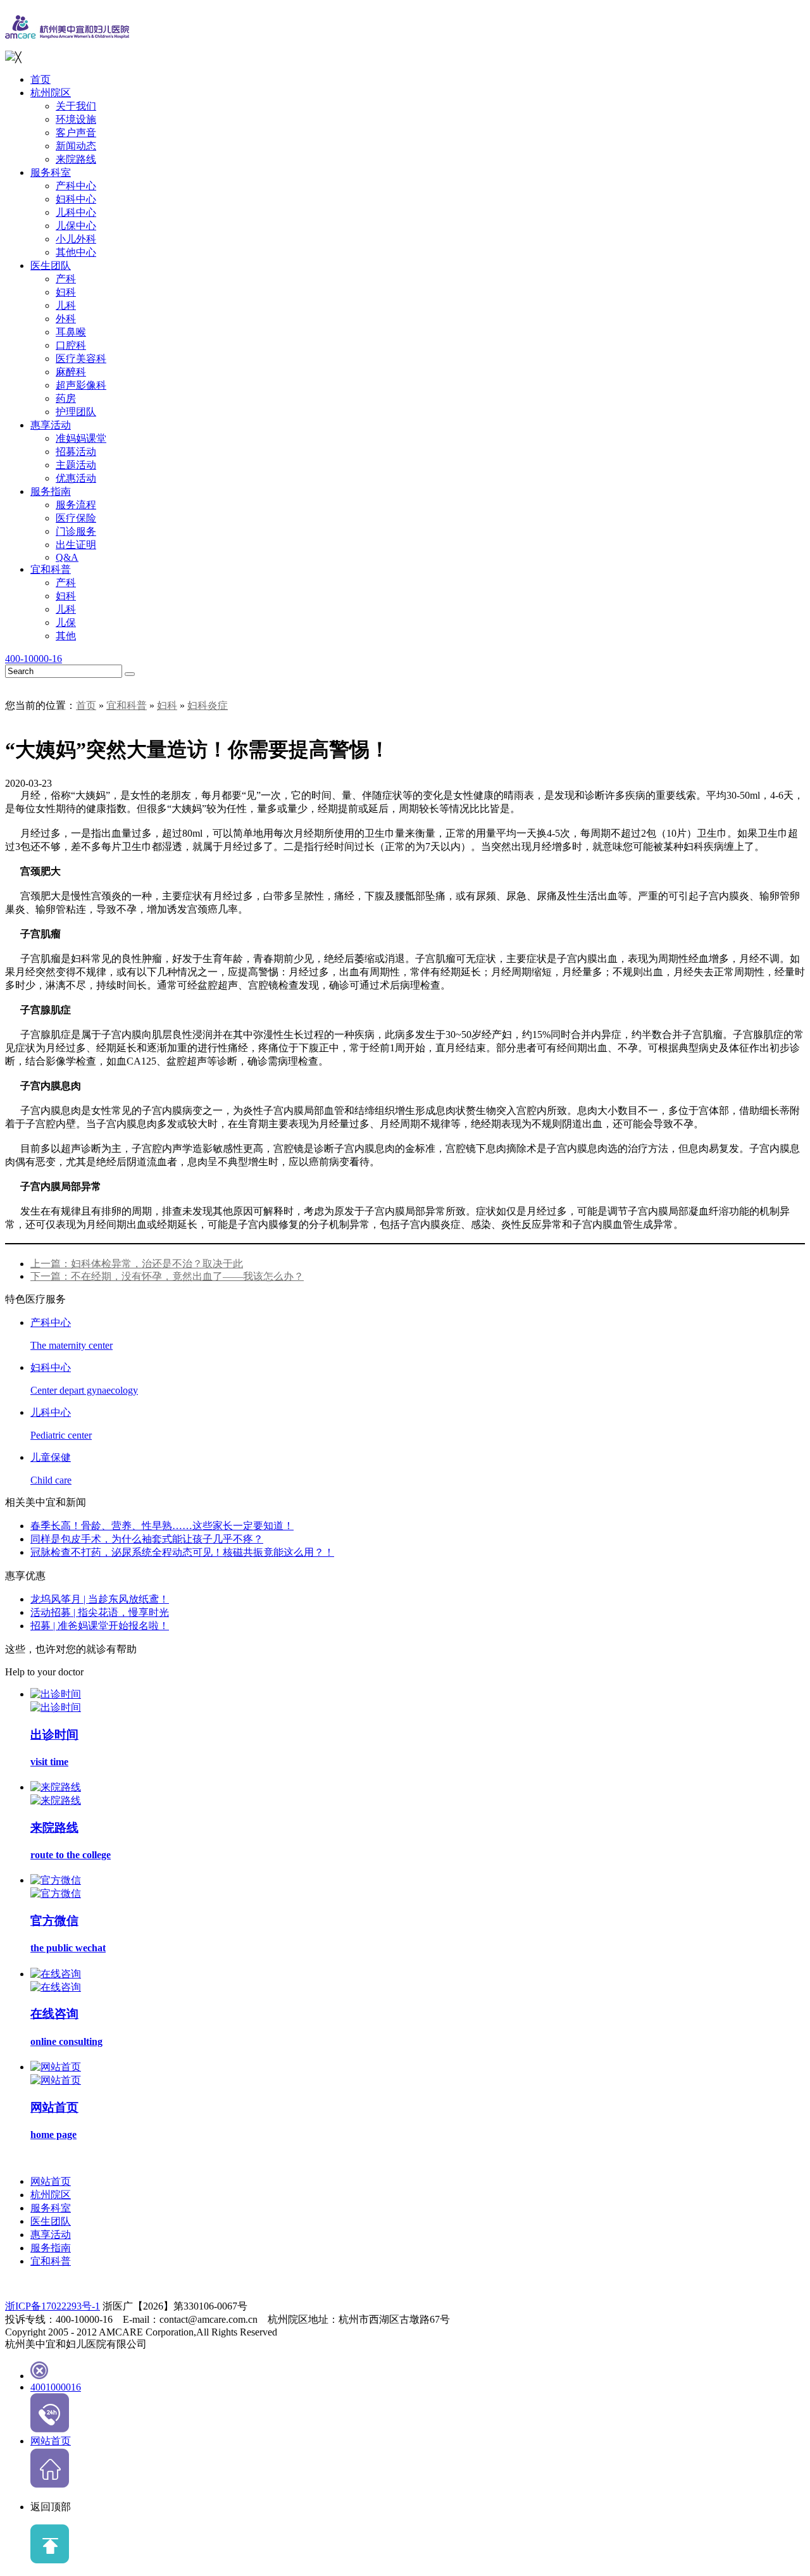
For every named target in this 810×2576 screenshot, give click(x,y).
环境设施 (76, 119)
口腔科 (71, 345)
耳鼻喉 (71, 332)
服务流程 (76, 505)
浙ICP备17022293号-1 (53, 2306)
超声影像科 (81, 385)
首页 (40, 79)
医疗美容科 (81, 359)
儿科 (66, 305)
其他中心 (76, 252)
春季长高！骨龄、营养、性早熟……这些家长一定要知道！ (162, 1526)
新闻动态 (76, 146)
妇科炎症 (208, 705)
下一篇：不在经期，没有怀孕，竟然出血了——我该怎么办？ (167, 1276)
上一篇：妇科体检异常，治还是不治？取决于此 (137, 1264)
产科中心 (76, 186)
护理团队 (76, 412)
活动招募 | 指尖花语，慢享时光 (100, 1612)
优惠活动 (76, 478)
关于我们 (76, 106)
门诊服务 (76, 531)
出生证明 (76, 545)
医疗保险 (76, 518)
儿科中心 (76, 212)
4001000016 (56, 2387)
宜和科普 (51, 569)
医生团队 (51, 266)
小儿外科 (76, 239)
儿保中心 (76, 226)
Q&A (67, 557)
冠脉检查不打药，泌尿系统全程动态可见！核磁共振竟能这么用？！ (182, 1552)
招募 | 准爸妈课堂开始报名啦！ (100, 1626)
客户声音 (76, 133)
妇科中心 (76, 199)
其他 (66, 636)
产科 (66, 279)
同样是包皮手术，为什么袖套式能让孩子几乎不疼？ (147, 1539)
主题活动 (76, 465)
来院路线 (76, 159)
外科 (66, 319)
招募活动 (76, 452)
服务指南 (51, 491)
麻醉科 (71, 372)
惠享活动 (51, 425)
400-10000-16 (34, 659)
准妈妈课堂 (81, 438)
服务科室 (51, 172)
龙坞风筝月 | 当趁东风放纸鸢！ (100, 1599)
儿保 (66, 622)
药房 (66, 398)
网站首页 (51, 2181)
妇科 (66, 292)
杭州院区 (51, 93)
